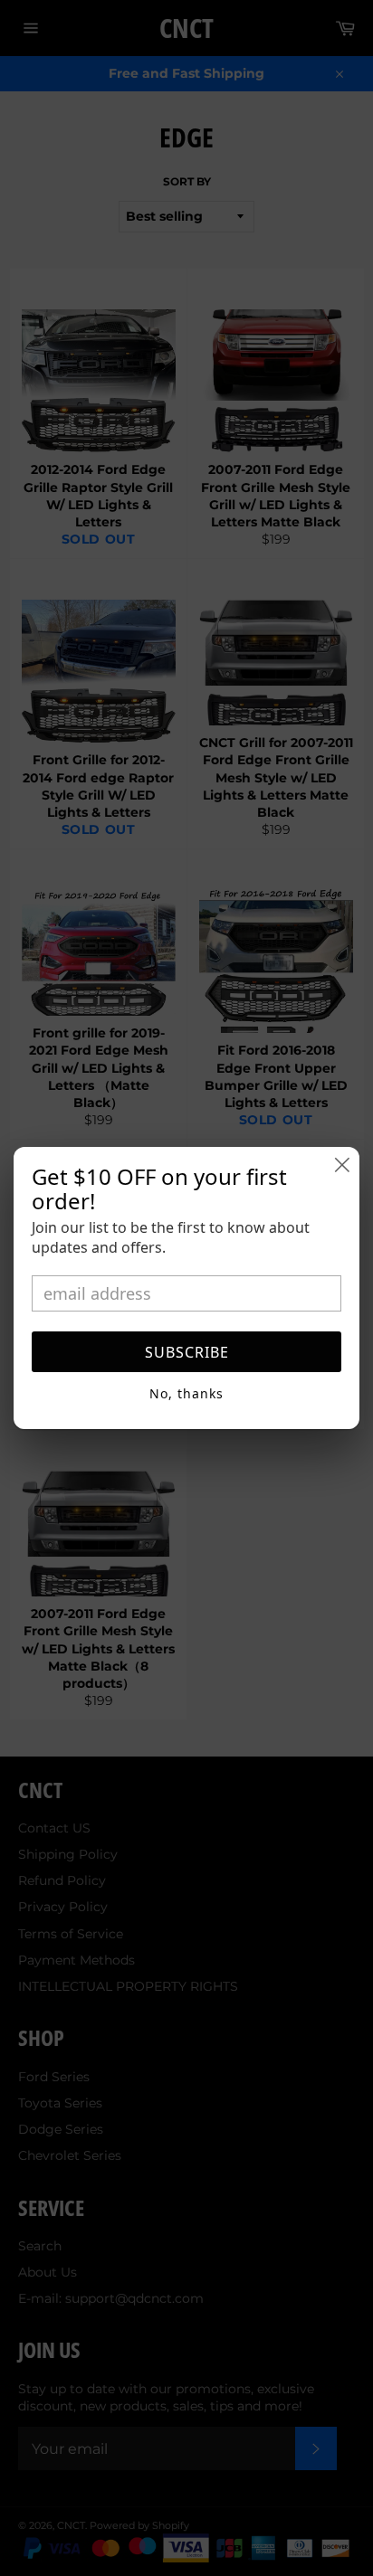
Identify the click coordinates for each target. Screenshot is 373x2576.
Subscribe (187, 1352)
